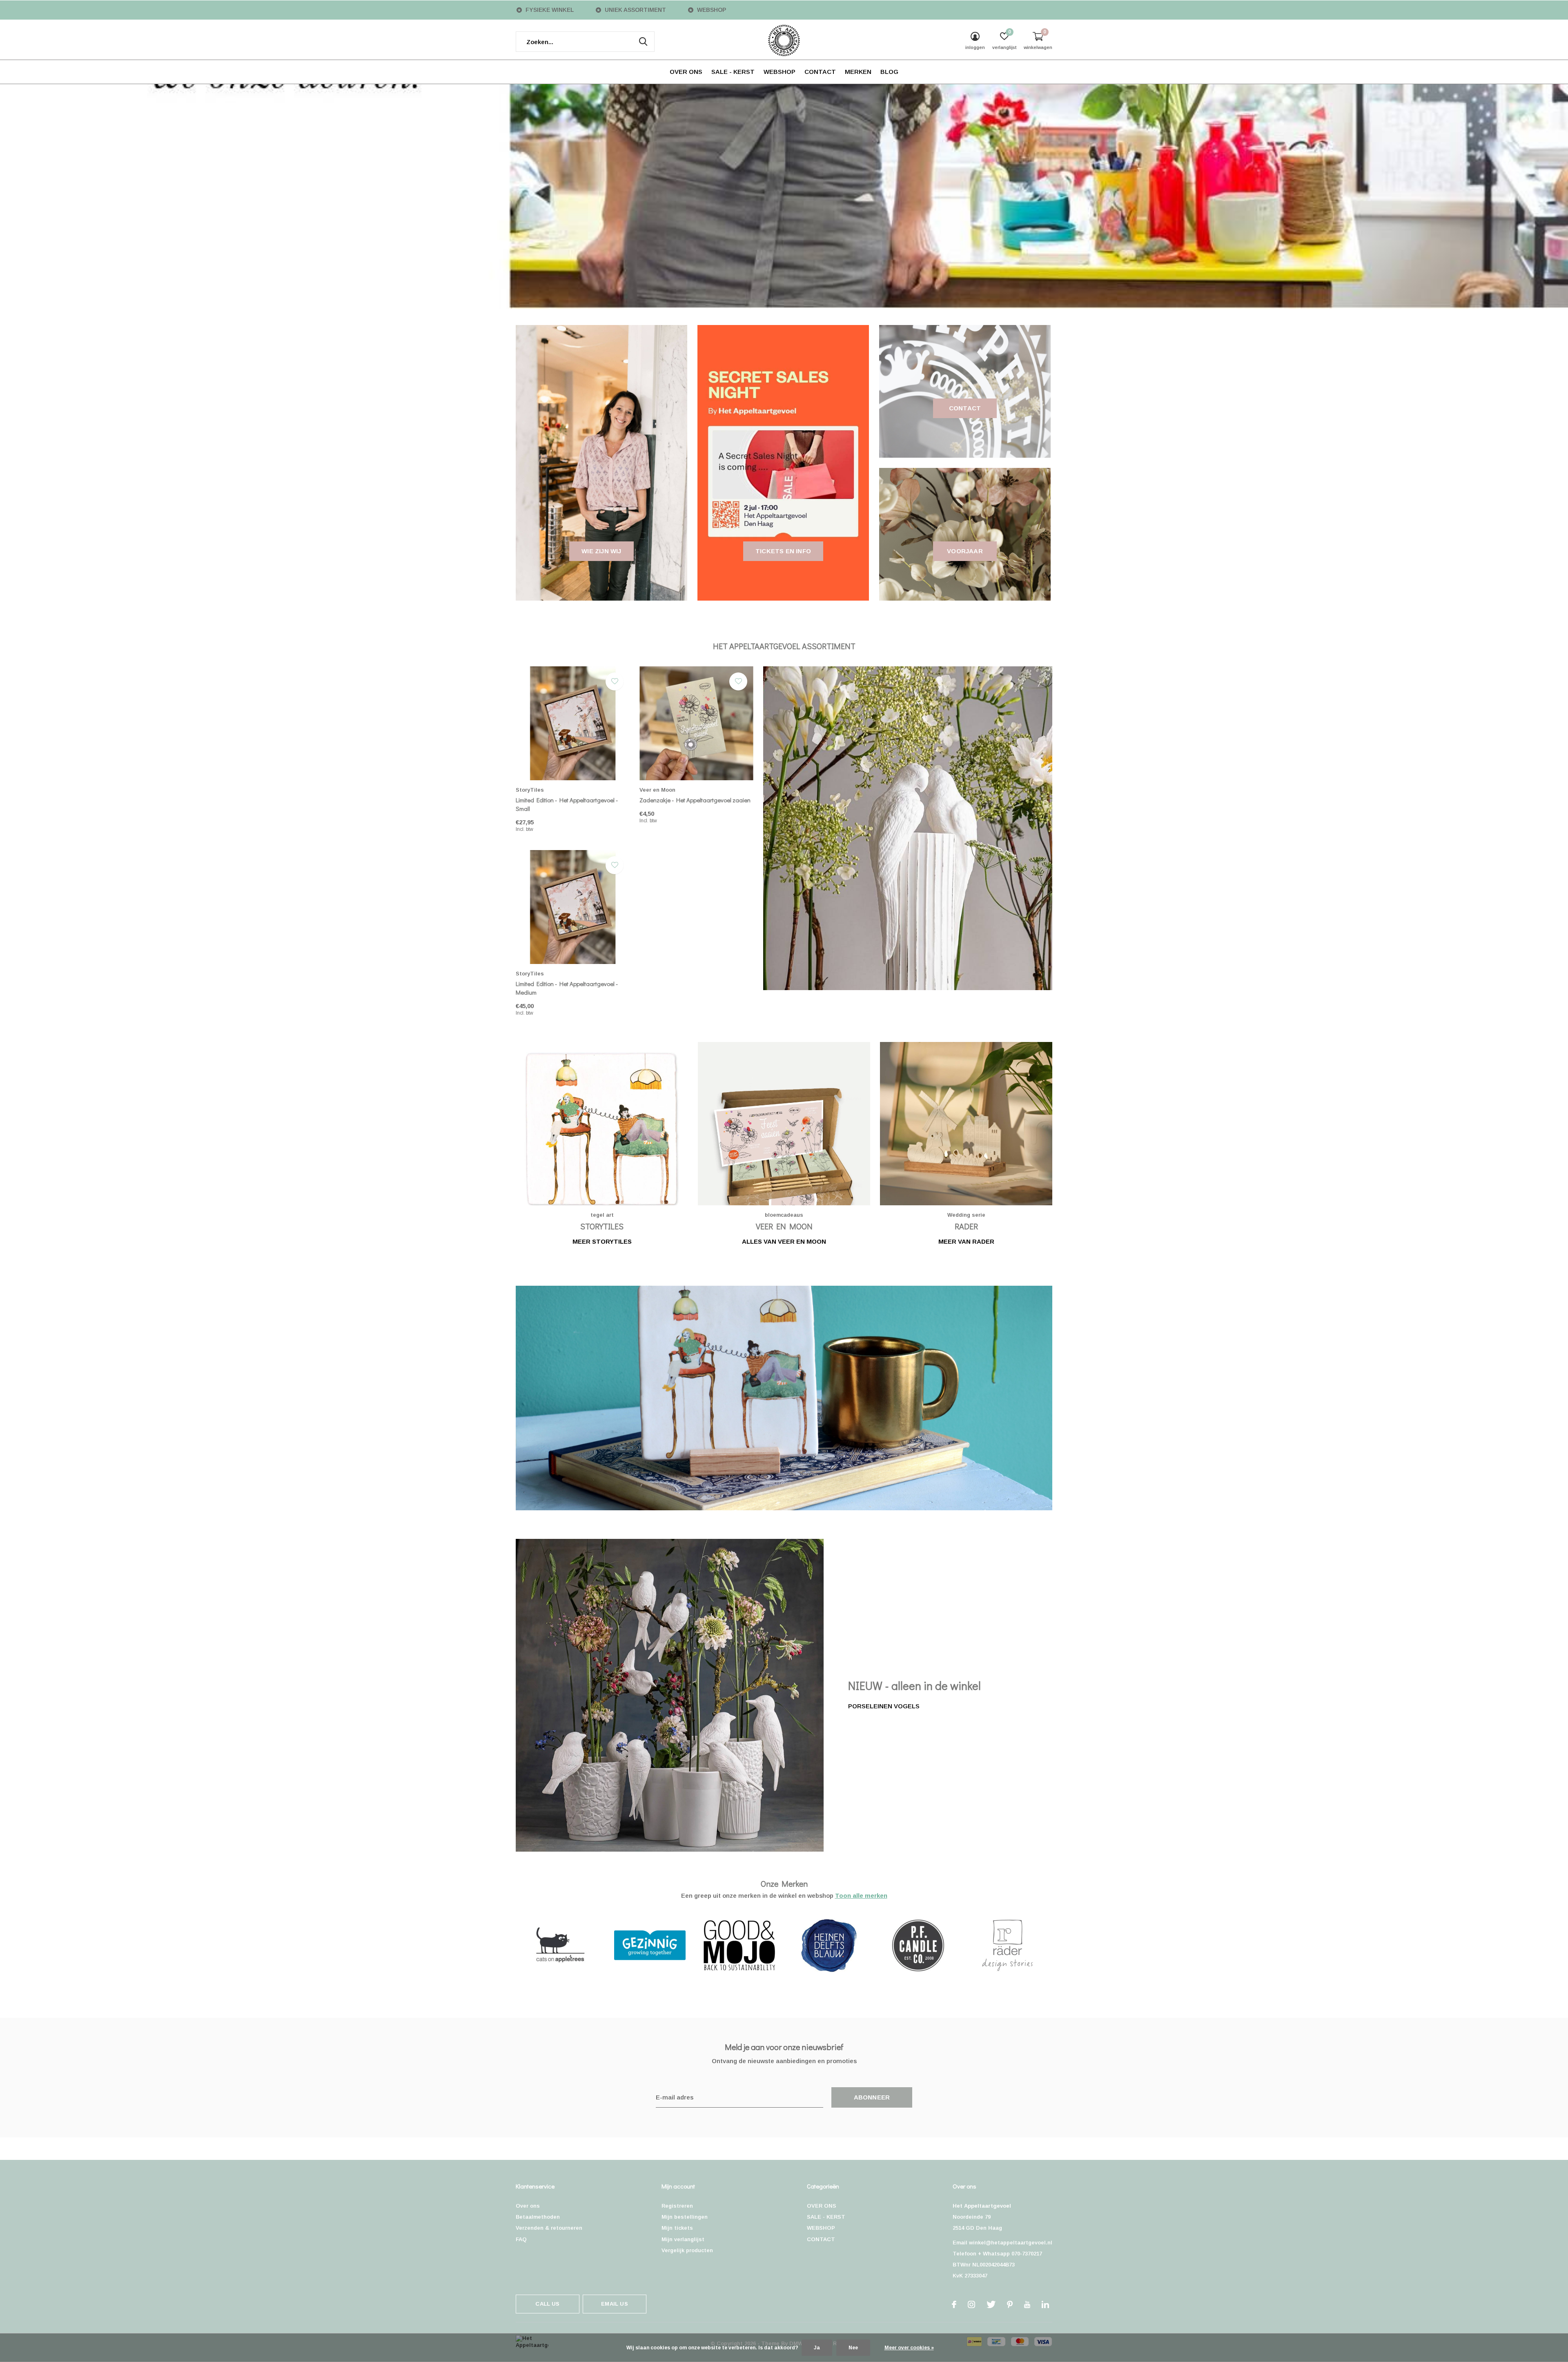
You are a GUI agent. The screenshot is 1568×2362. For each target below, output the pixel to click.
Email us (614, 2304)
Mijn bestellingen (685, 2217)
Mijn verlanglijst (683, 2239)
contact (965, 408)
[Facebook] (954, 2304)
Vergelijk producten (687, 2250)
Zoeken (643, 42)
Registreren (677, 2206)
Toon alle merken (861, 1896)
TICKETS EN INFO (783, 551)
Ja (817, 2348)
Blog (889, 72)
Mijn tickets (677, 2228)
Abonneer (872, 2097)
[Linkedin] (1045, 2304)
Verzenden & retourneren (549, 2228)
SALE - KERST (733, 72)
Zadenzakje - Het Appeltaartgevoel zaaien (695, 800)
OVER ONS (686, 72)
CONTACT (820, 72)
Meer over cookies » (909, 2348)
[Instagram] (971, 2304)
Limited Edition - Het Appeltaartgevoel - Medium (567, 988)
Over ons (528, 2206)
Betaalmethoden (538, 2217)
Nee (853, 2348)
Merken (858, 72)
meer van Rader (966, 1241)
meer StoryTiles (602, 1241)
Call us (547, 2304)
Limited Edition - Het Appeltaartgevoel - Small (567, 804)
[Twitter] (991, 2304)
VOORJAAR (965, 551)
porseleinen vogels (884, 1706)
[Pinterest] (1010, 2304)
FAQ (521, 2239)
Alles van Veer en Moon (784, 1241)
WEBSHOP (780, 72)
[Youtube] (1027, 2304)
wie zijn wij (601, 551)
